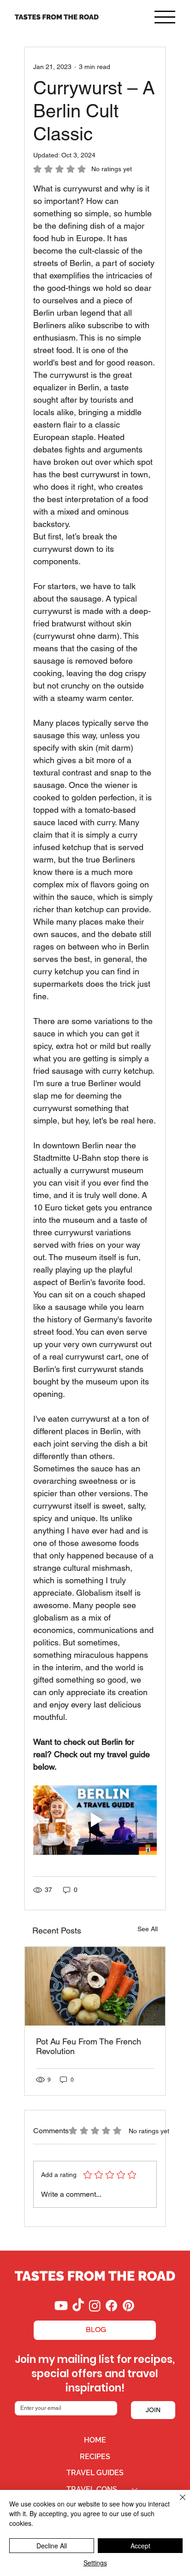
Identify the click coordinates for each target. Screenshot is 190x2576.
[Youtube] (61, 2306)
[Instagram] (95, 2306)
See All (148, 1929)
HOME (95, 2440)
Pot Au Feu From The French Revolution (89, 2046)
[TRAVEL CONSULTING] (135, 2489)
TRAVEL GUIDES (95, 2473)
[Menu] (165, 17)
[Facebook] (111, 2306)
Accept (140, 2546)
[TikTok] (78, 2306)
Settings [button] (95, 2563)
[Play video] (95, 1820)
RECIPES (95, 2457)
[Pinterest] (128, 2306)
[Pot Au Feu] (95, 1986)
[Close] (177, 2503)
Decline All (52, 2546)
